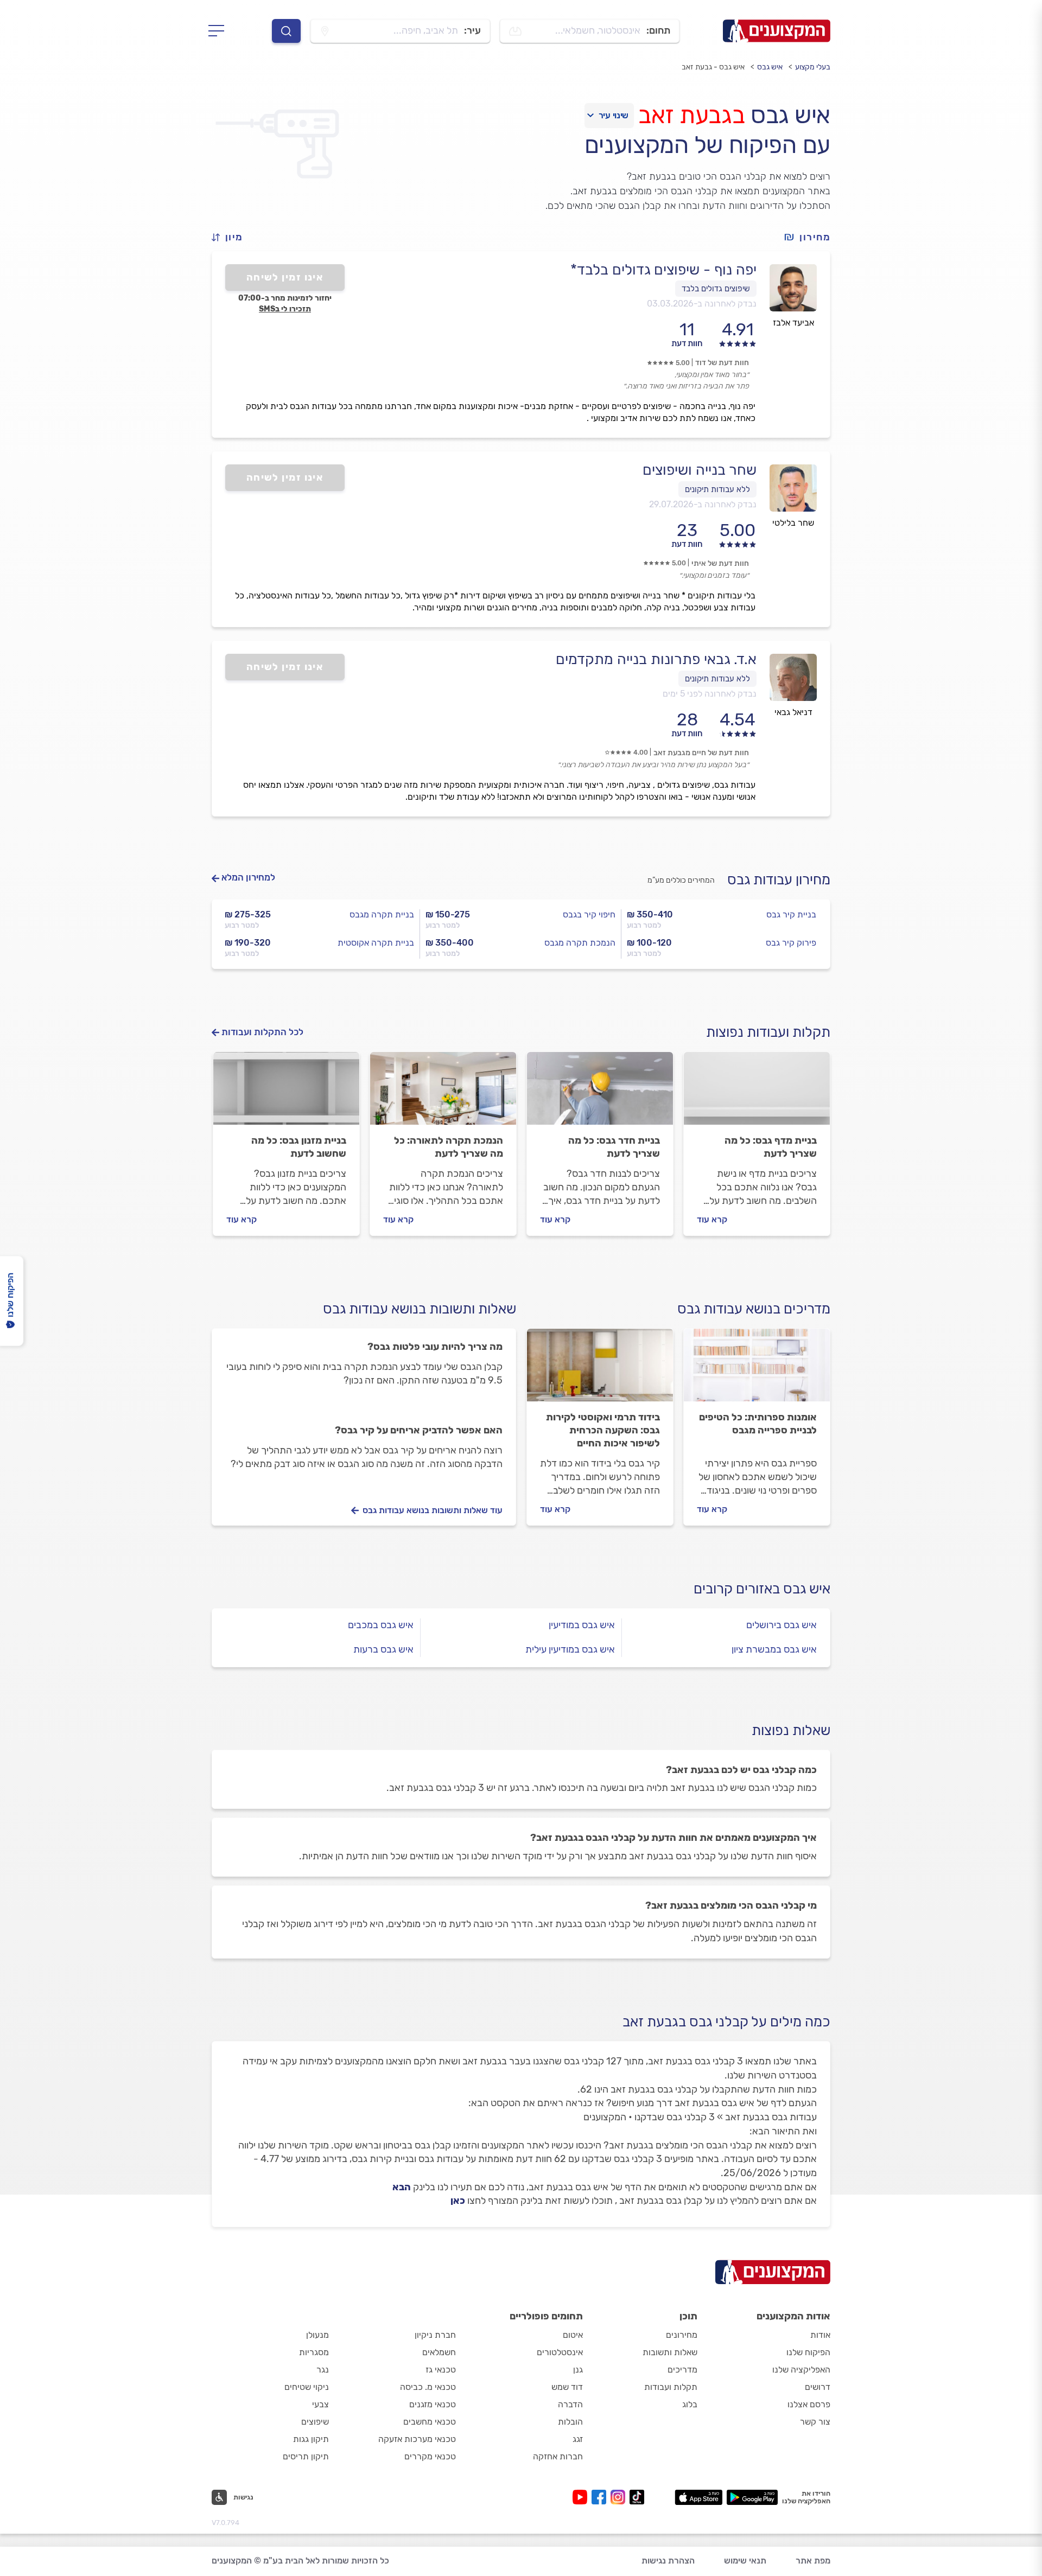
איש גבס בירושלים (781, 1625)
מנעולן (317, 2335)
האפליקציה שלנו (801, 2370)
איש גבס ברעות (383, 1649)
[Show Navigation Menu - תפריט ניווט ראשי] (220, 31)
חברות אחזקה (558, 2456)
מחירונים (682, 2335)
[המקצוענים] (777, 31)
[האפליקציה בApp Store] (698, 2497)
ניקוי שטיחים (307, 2387)
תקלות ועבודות (671, 2387)
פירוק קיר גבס (791, 943)
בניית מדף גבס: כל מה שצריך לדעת (771, 1147)
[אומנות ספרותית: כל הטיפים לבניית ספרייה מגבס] (757, 1370)
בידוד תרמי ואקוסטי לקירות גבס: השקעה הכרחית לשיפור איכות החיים (603, 1430)
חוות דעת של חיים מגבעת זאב (701, 753)
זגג (578, 2439)
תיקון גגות (311, 2439)
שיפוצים (315, 2422)
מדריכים (682, 2370)
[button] (232, 237)
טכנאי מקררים (430, 2456)
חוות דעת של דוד (722, 363)
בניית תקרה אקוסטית (376, 943)
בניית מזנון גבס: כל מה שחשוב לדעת (299, 1147)
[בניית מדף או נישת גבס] (757, 1093)
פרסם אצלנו (809, 2404)
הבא (402, 2187)
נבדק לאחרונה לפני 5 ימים (710, 694)
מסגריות (314, 2352)
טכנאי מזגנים (433, 2404)
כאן (458, 2201)
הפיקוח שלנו (808, 2352)
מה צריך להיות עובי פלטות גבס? (435, 1347)
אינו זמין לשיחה (285, 277)
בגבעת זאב (691, 115)
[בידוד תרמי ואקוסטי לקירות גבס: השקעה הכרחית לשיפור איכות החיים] (600, 1370)
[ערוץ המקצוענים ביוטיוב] (582, 2497)
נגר (323, 2370)
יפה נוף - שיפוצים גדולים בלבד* (663, 270)
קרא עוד (712, 1219)
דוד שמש (567, 2387)
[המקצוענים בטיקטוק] (637, 2497)
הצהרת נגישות (668, 2561)
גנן (578, 2370)
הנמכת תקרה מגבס (580, 943)
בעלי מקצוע (813, 67)
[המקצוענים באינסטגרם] (620, 2497)
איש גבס (770, 67)
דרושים (818, 2387)
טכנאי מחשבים (430, 2422)
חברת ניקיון (435, 2335)
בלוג (690, 2404)
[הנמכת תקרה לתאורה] (443, 1093)
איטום (573, 2335)
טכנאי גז (441, 2370)
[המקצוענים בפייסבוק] (601, 2497)
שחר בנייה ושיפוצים (700, 470)
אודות (820, 2335)
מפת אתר (813, 2561)
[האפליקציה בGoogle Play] (752, 2497)
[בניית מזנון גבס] (286, 1093)
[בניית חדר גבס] (600, 1093)
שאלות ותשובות (670, 2352)
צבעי (320, 2404)
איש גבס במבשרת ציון (774, 1649)
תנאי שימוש (745, 2561)
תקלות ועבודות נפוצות (768, 1032)
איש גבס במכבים (381, 1625)
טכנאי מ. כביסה (428, 2387)
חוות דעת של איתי (720, 563)
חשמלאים (439, 2352)
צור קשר (815, 2422)
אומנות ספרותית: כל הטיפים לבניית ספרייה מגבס (758, 1424)
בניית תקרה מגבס (382, 914)
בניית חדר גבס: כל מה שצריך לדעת (614, 1147)
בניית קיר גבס (791, 914)
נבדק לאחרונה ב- (702, 304)
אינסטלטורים (560, 2352)
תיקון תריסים (306, 2456)
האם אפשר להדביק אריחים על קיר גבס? (419, 1430)
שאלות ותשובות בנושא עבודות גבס (420, 1309)
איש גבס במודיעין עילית (570, 1649)
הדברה (570, 2404)
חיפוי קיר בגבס (589, 914)
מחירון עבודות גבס (779, 880)
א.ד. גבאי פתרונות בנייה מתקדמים (656, 659)
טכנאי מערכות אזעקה (417, 2439)
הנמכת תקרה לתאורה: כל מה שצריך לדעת (449, 1147)
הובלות (570, 2422)
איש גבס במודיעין (582, 1625)
